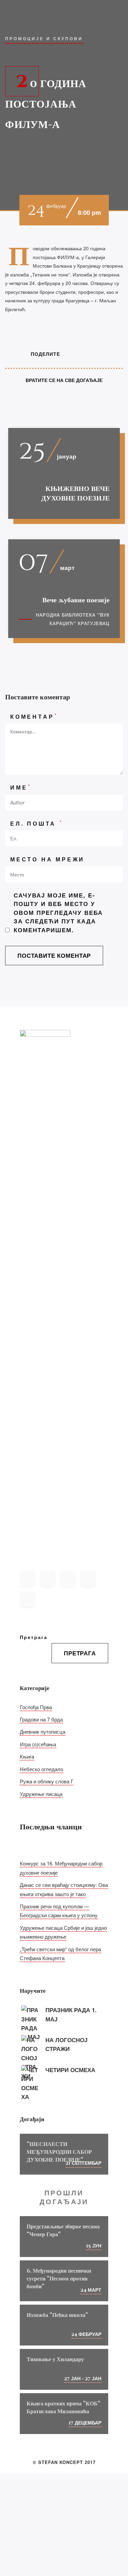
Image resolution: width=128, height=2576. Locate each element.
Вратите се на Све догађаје (64, 380)
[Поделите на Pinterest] (94, 354)
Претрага (34, 1637)
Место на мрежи (47, 859)
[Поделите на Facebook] (68, 354)
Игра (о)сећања (38, 1744)
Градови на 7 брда (41, 1719)
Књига (27, 1756)
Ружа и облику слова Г (47, 1781)
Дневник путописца (42, 1731)
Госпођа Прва (36, 1707)
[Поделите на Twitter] (81, 354)
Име (21, 787)
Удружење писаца (41, 1794)
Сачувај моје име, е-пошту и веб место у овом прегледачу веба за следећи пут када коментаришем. (58, 912)
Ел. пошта (37, 823)
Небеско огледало (41, 1769)
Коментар (34, 716)
